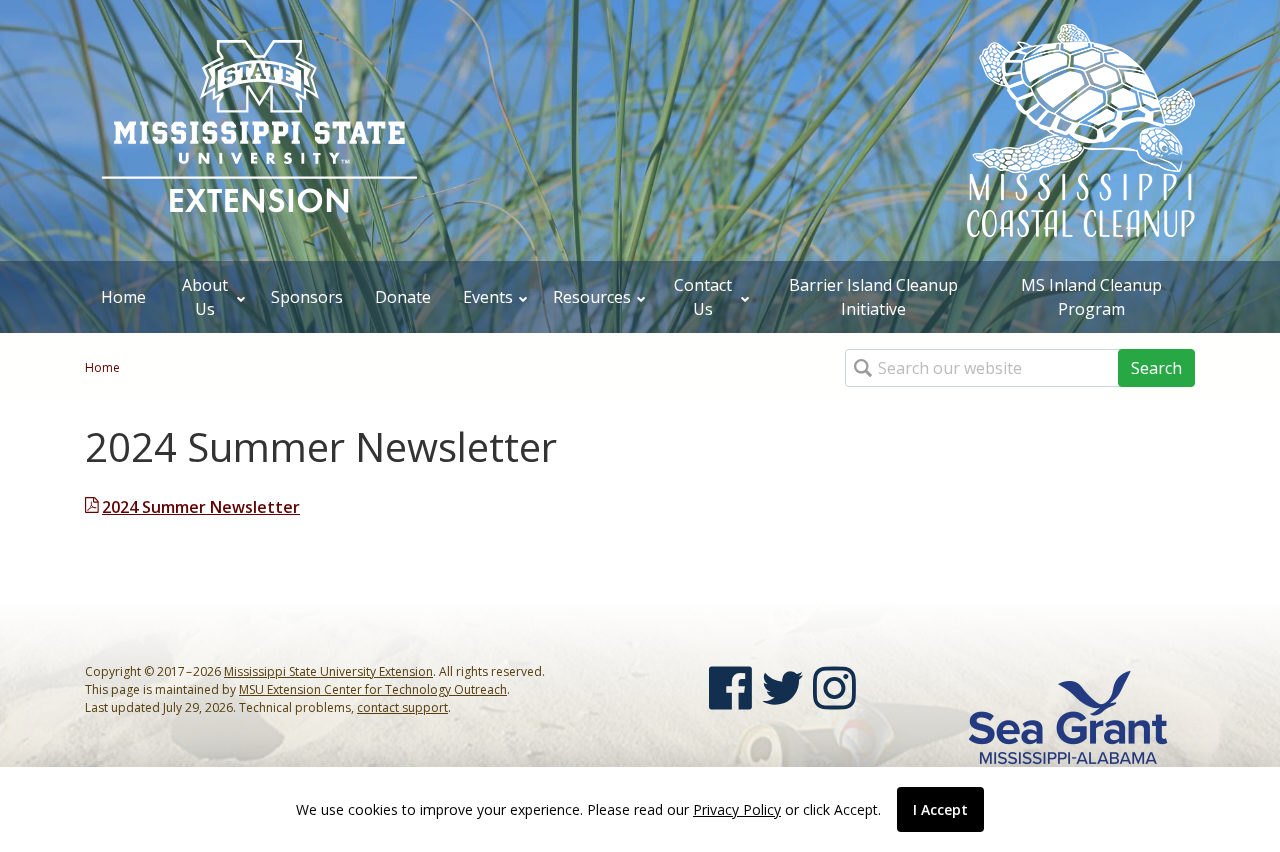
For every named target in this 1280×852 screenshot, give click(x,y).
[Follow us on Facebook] (730, 688)
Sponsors (307, 297)
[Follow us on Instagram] (834, 688)
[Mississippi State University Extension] (260, 128)
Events (488, 297)
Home (123, 297)
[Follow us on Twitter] (782, 688)
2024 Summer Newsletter (201, 507)
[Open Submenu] (241, 297)
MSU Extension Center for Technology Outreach (373, 689)
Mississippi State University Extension (328, 671)
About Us (205, 297)
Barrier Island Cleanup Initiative (873, 297)
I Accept (940, 809)
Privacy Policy (737, 809)
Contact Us (703, 297)
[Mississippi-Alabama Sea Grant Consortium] (1068, 716)
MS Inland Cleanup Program (1091, 297)
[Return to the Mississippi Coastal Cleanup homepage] (1081, 129)
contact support (402, 707)
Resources (592, 297)
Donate (403, 297)
